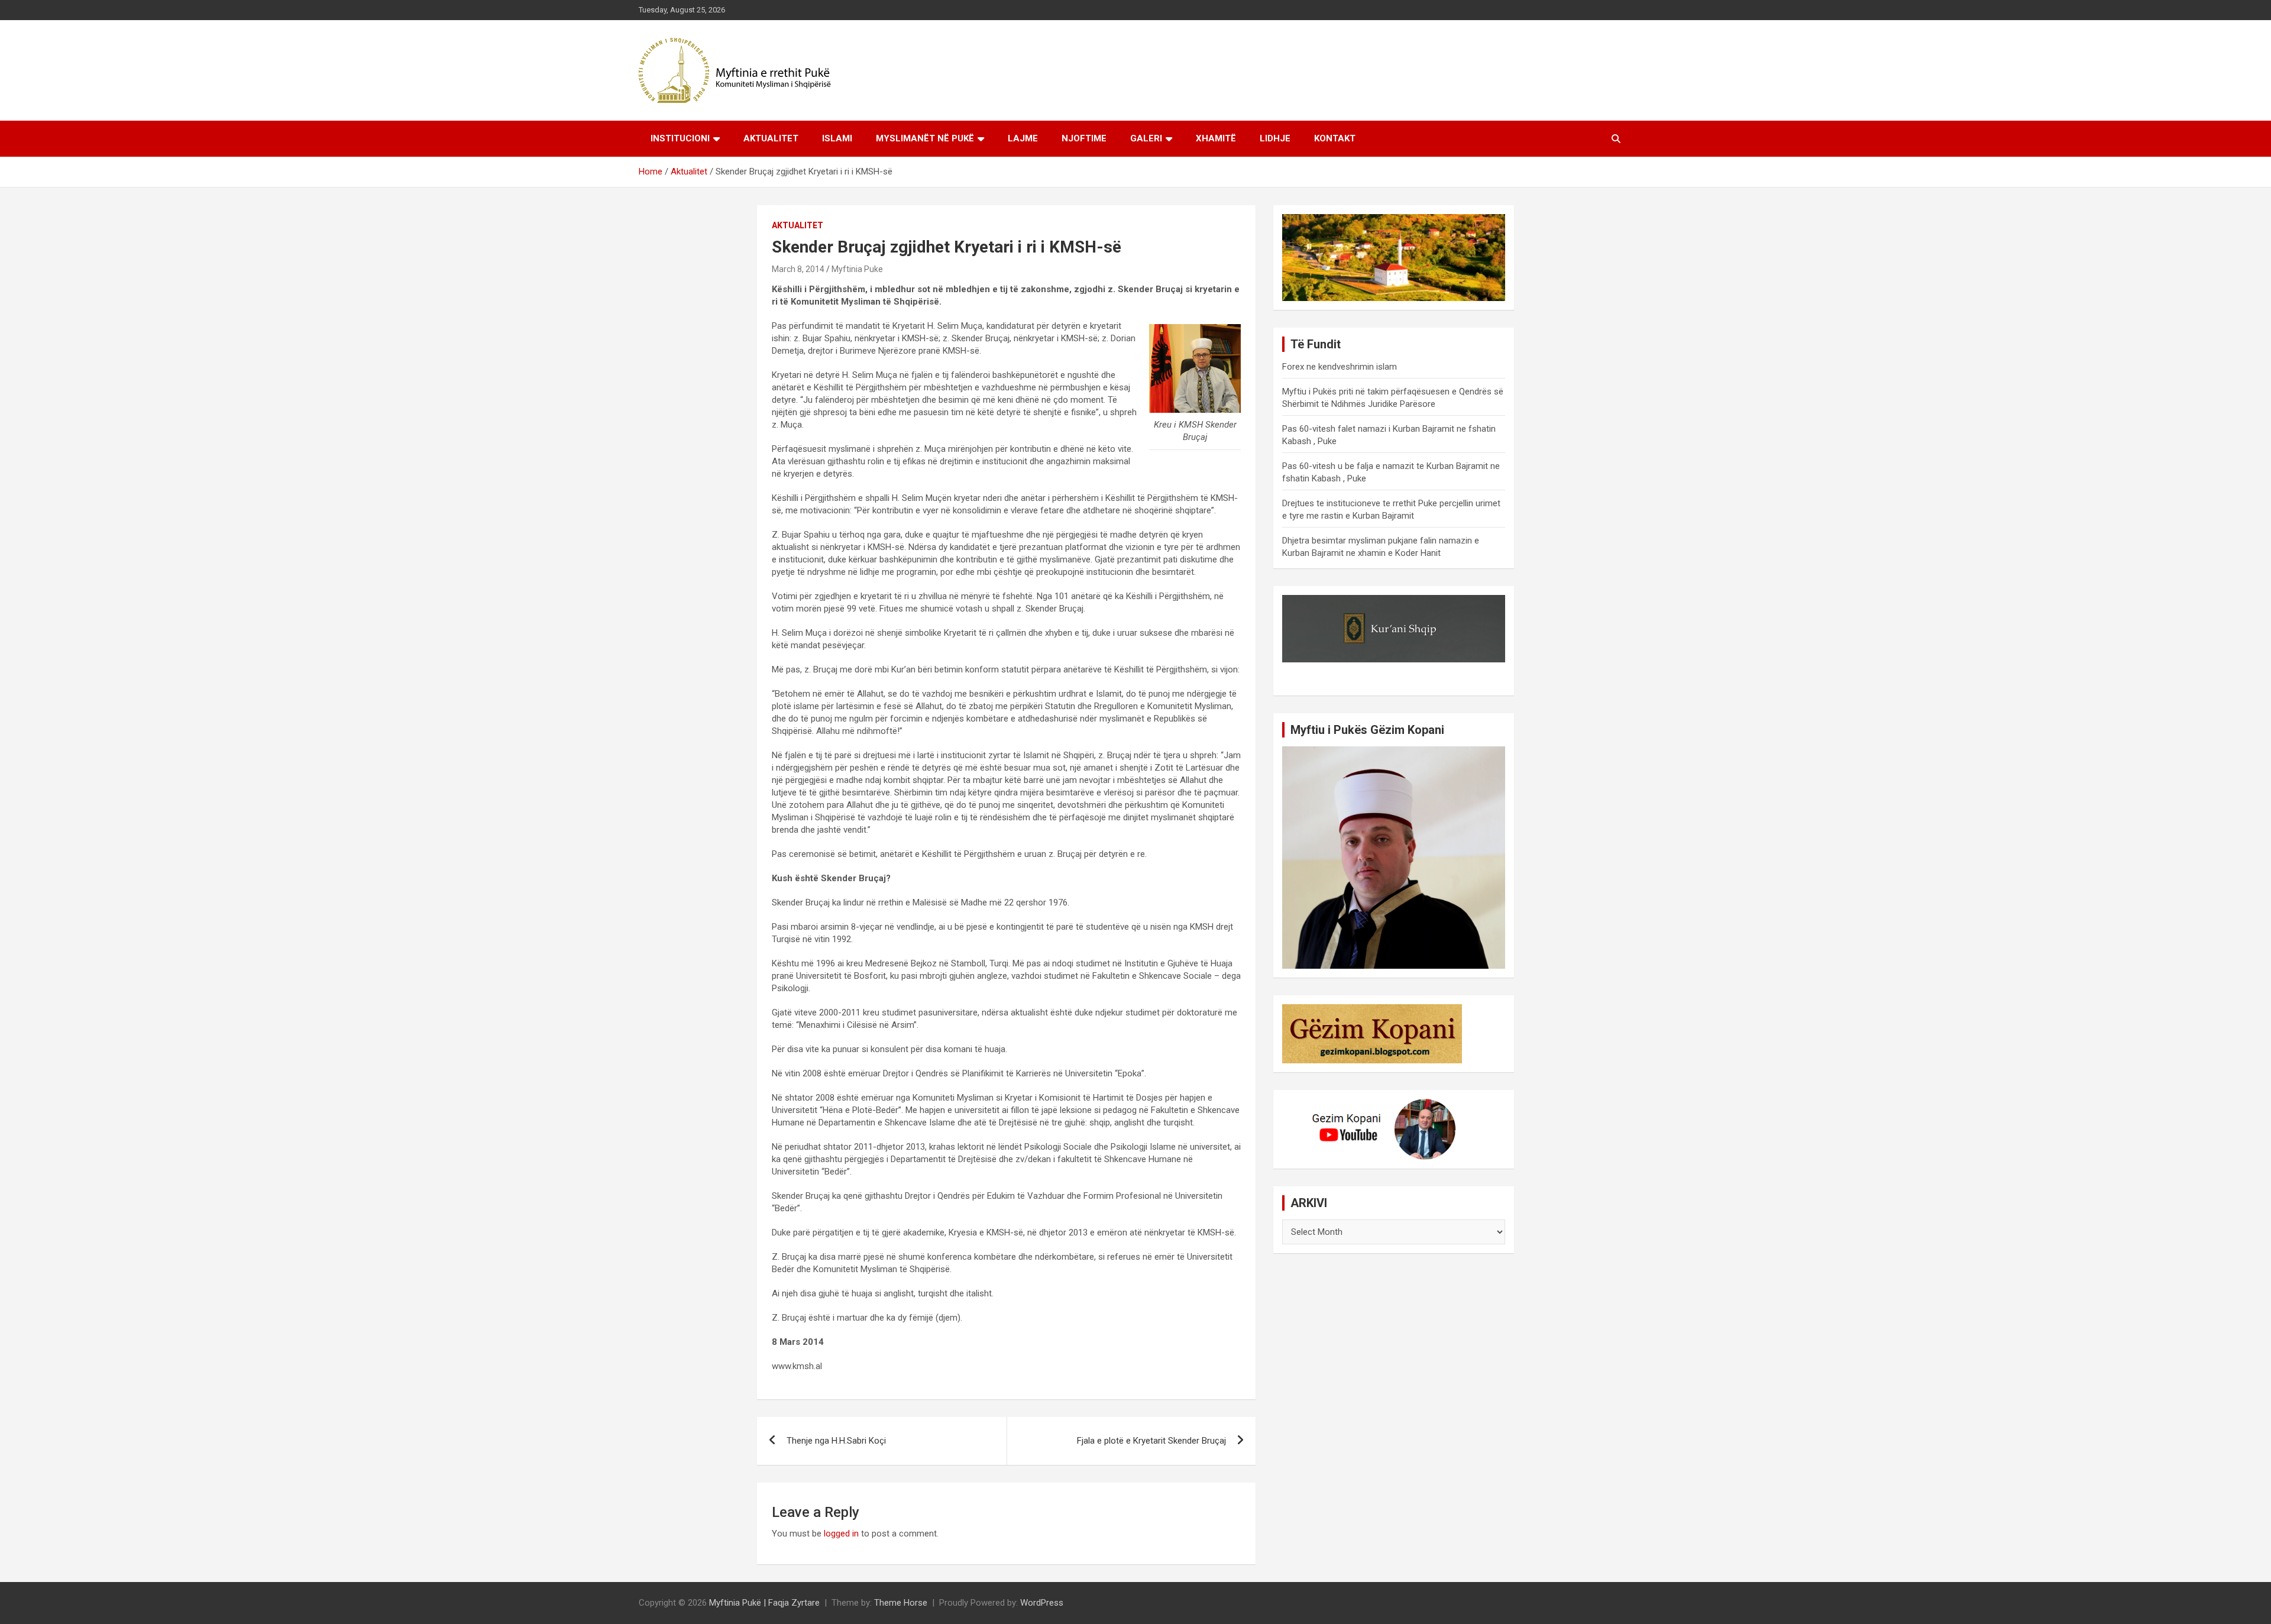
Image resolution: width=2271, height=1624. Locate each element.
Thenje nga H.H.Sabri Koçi (836, 1441)
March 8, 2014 (798, 269)
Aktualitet (771, 138)
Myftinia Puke (857, 269)
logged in (841, 1534)
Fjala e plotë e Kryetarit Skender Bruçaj (1151, 1441)
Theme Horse (901, 1603)
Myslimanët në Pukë (925, 138)
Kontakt (1335, 138)
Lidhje (1275, 138)
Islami (837, 138)
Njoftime (1084, 138)
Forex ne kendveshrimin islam (1340, 367)
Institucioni (680, 138)
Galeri (1146, 138)
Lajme (1023, 138)
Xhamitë (1216, 138)
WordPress (1042, 1603)
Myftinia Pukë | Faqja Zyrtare (764, 1603)
